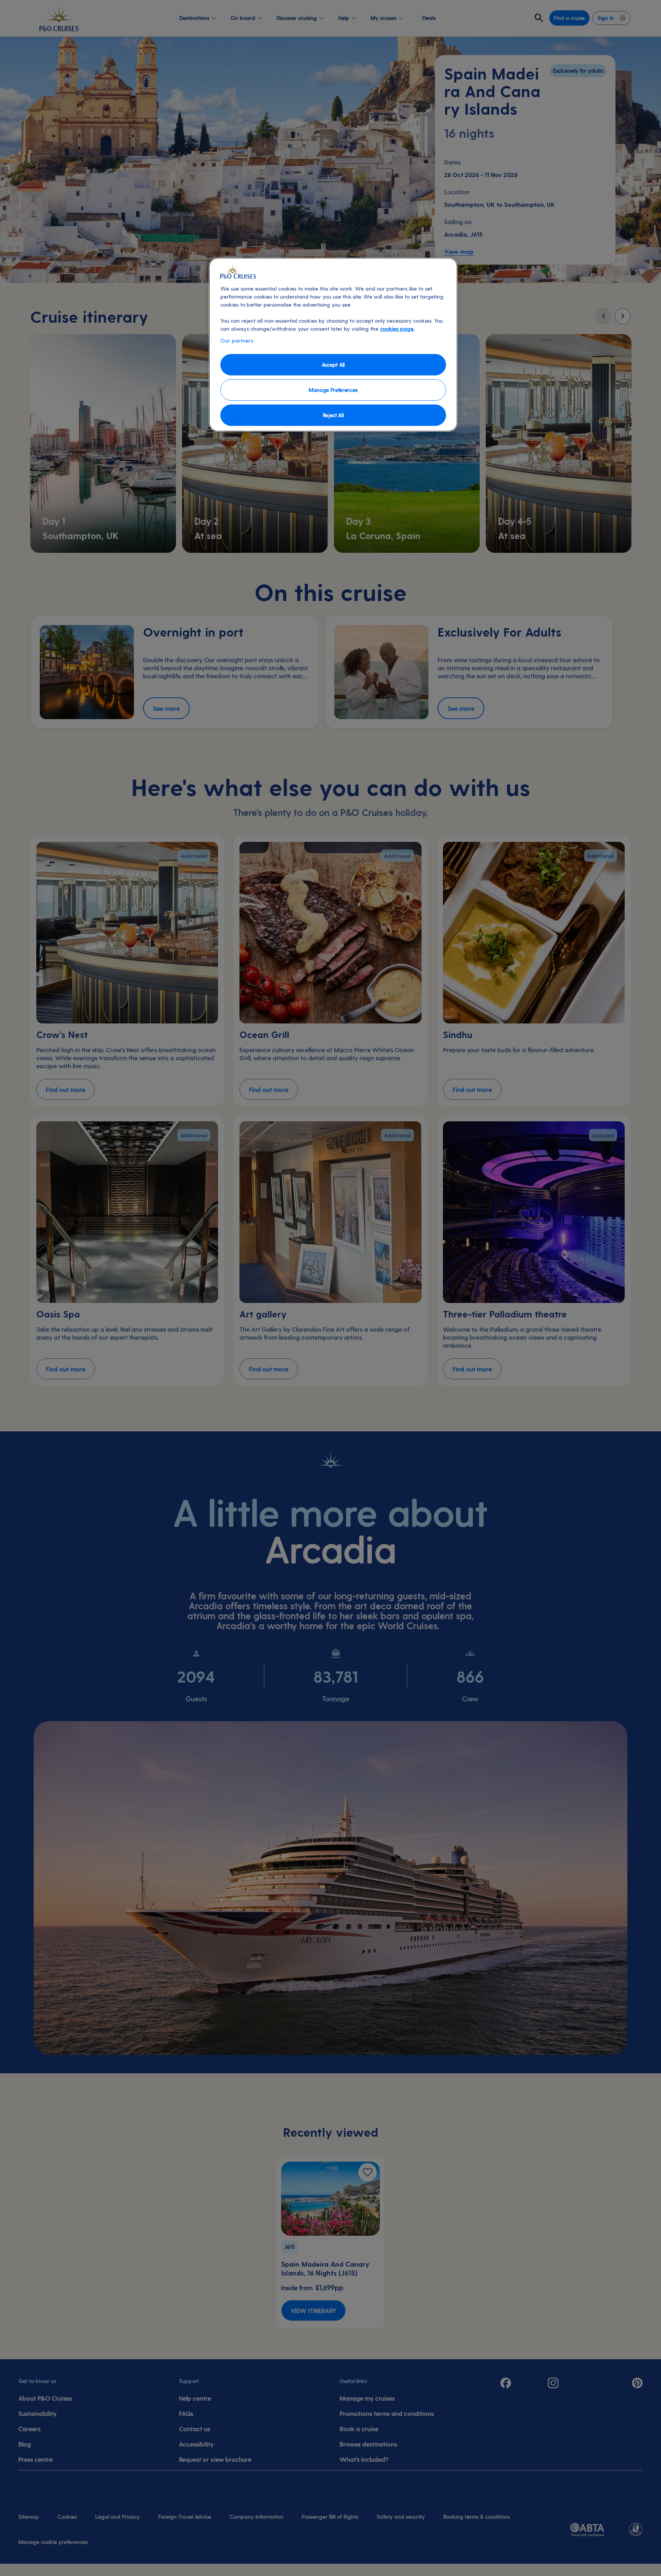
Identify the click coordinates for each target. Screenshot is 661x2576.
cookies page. (397, 329)
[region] (333, 345)
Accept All (333, 365)
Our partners (237, 340)
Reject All (333, 415)
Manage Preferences (333, 390)
